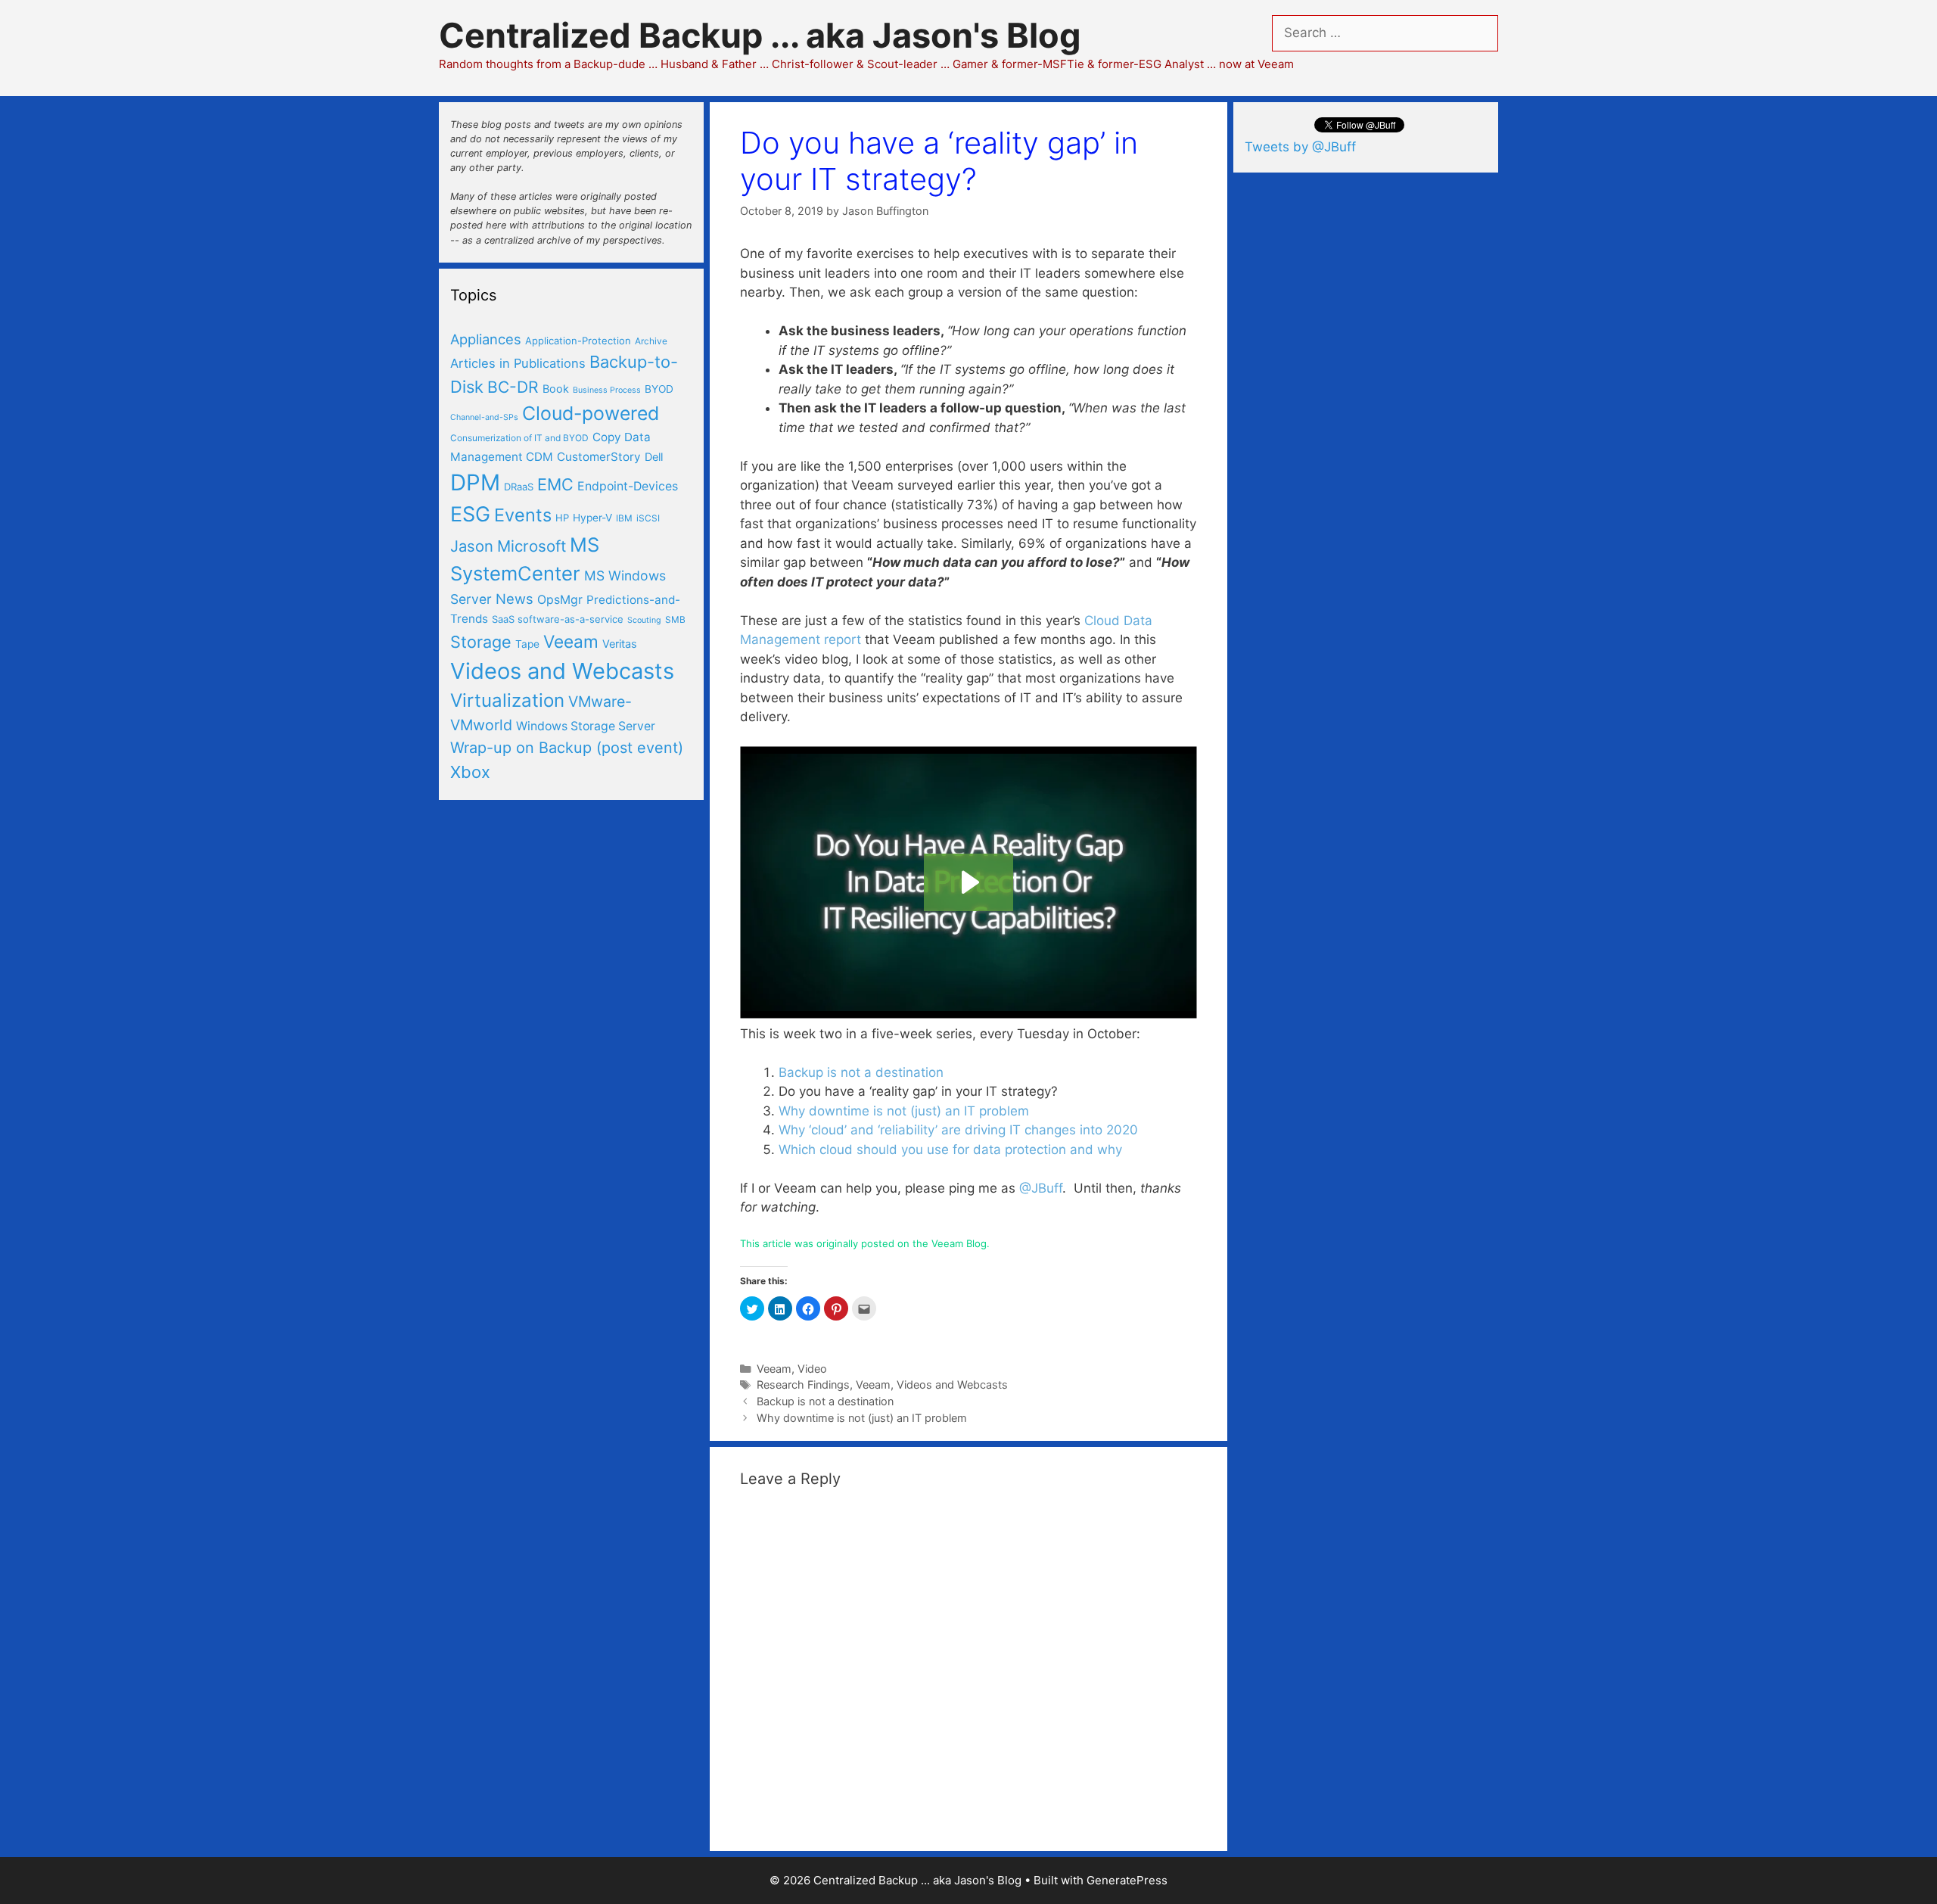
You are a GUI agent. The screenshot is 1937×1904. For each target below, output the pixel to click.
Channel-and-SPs (484, 417)
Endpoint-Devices (628, 486)
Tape (527, 644)
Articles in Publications (518, 363)
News (515, 599)
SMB (675, 619)
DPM (475, 482)
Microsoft (532, 546)
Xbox (470, 772)
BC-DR (513, 387)
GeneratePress (1127, 1880)
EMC (555, 484)
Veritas (620, 644)
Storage (481, 642)
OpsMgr (560, 600)
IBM (624, 518)
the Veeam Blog (950, 1243)
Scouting (644, 620)
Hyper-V (592, 518)
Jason (472, 546)
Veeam (774, 1369)
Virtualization (507, 700)
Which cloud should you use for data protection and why (950, 1150)
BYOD (659, 389)
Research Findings (803, 1384)
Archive (651, 341)
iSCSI (648, 518)
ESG (470, 514)
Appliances (486, 339)
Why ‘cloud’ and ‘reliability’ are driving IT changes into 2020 (958, 1130)
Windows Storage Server (586, 726)
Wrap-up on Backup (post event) (567, 748)
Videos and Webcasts (952, 1384)
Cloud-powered (591, 413)
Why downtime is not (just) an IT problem (904, 1111)
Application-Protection (578, 341)
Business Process (607, 390)
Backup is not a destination (861, 1072)
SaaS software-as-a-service (558, 619)
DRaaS (519, 487)
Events (523, 515)
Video (812, 1369)
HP (562, 518)
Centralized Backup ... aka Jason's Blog (760, 35)
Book (556, 389)
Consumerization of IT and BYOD (519, 438)
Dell (654, 457)
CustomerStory (599, 457)
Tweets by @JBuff (1300, 147)
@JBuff (1041, 1188)
